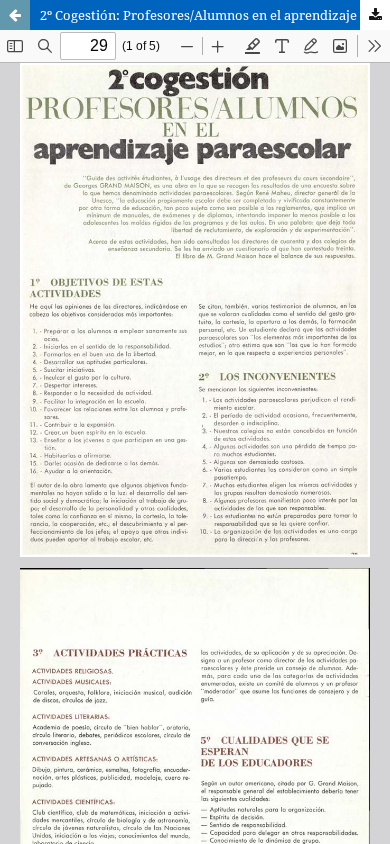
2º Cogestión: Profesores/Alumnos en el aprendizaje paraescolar (215, 15)
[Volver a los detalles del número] (15, 15)
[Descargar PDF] (375, 15)
